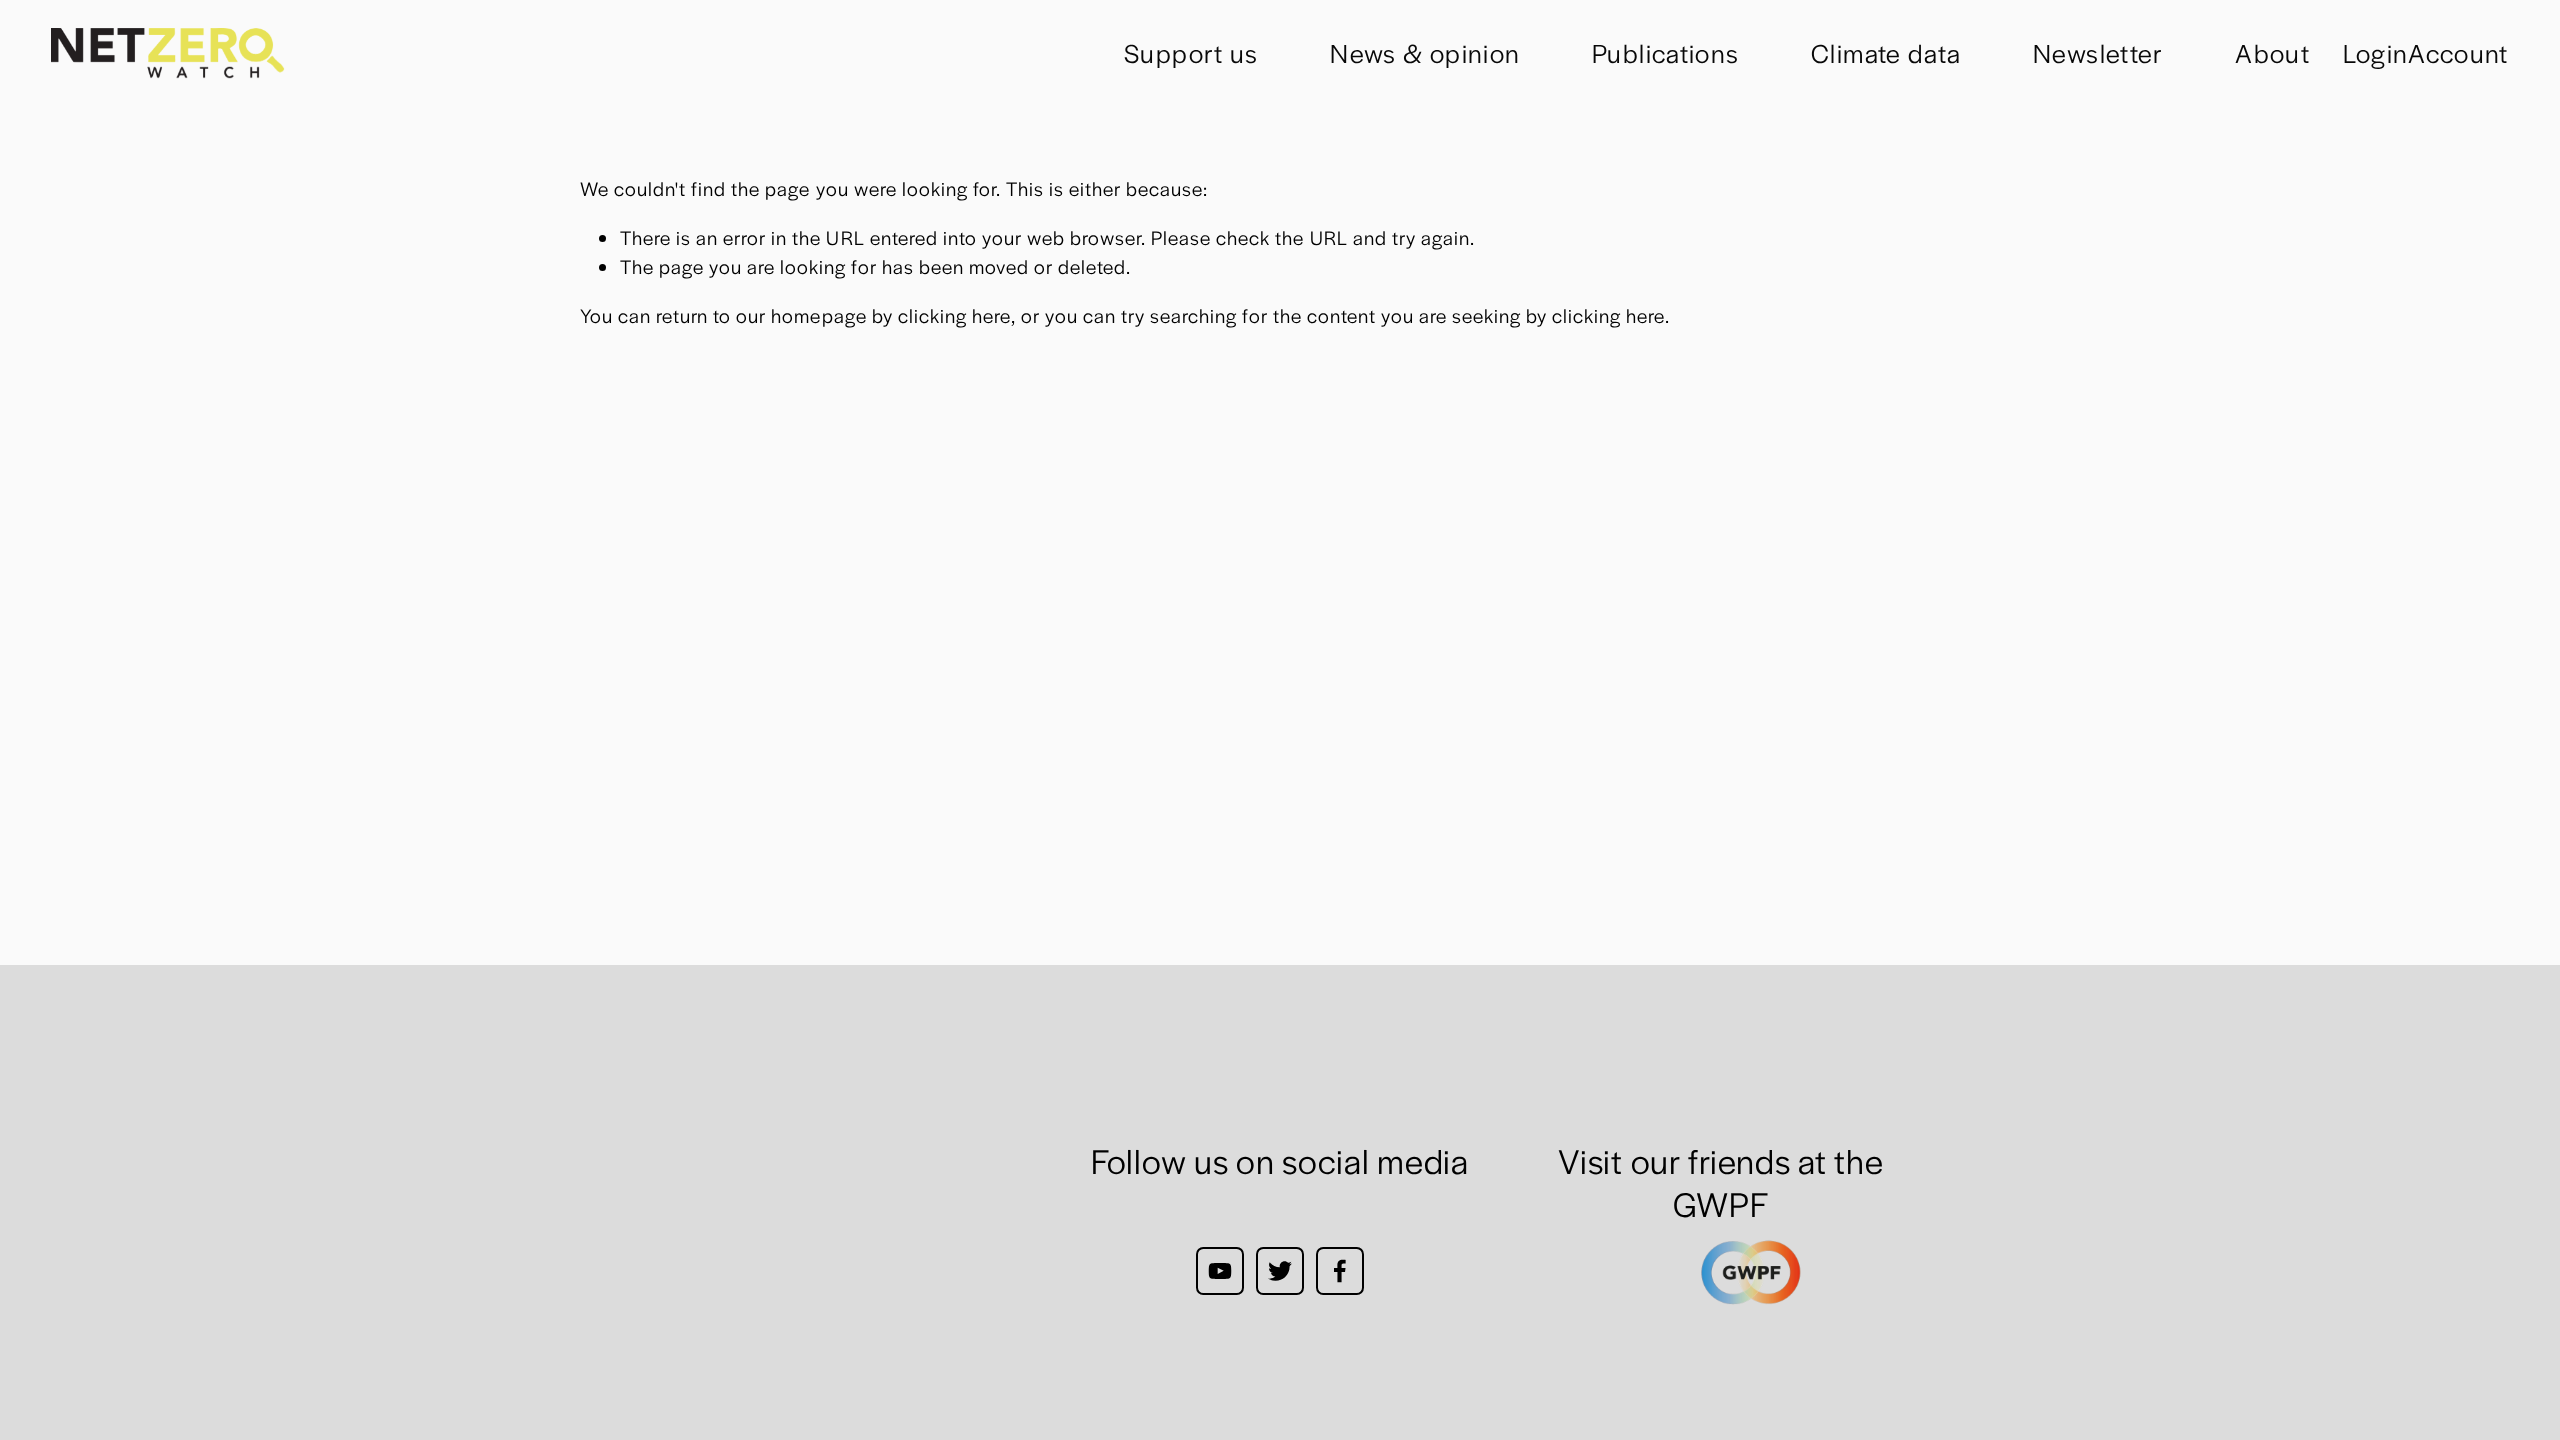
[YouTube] (1220, 1271)
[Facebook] (1340, 1271)
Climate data (1886, 52)
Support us (1191, 52)
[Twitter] (1280, 1271)
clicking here (954, 315)
